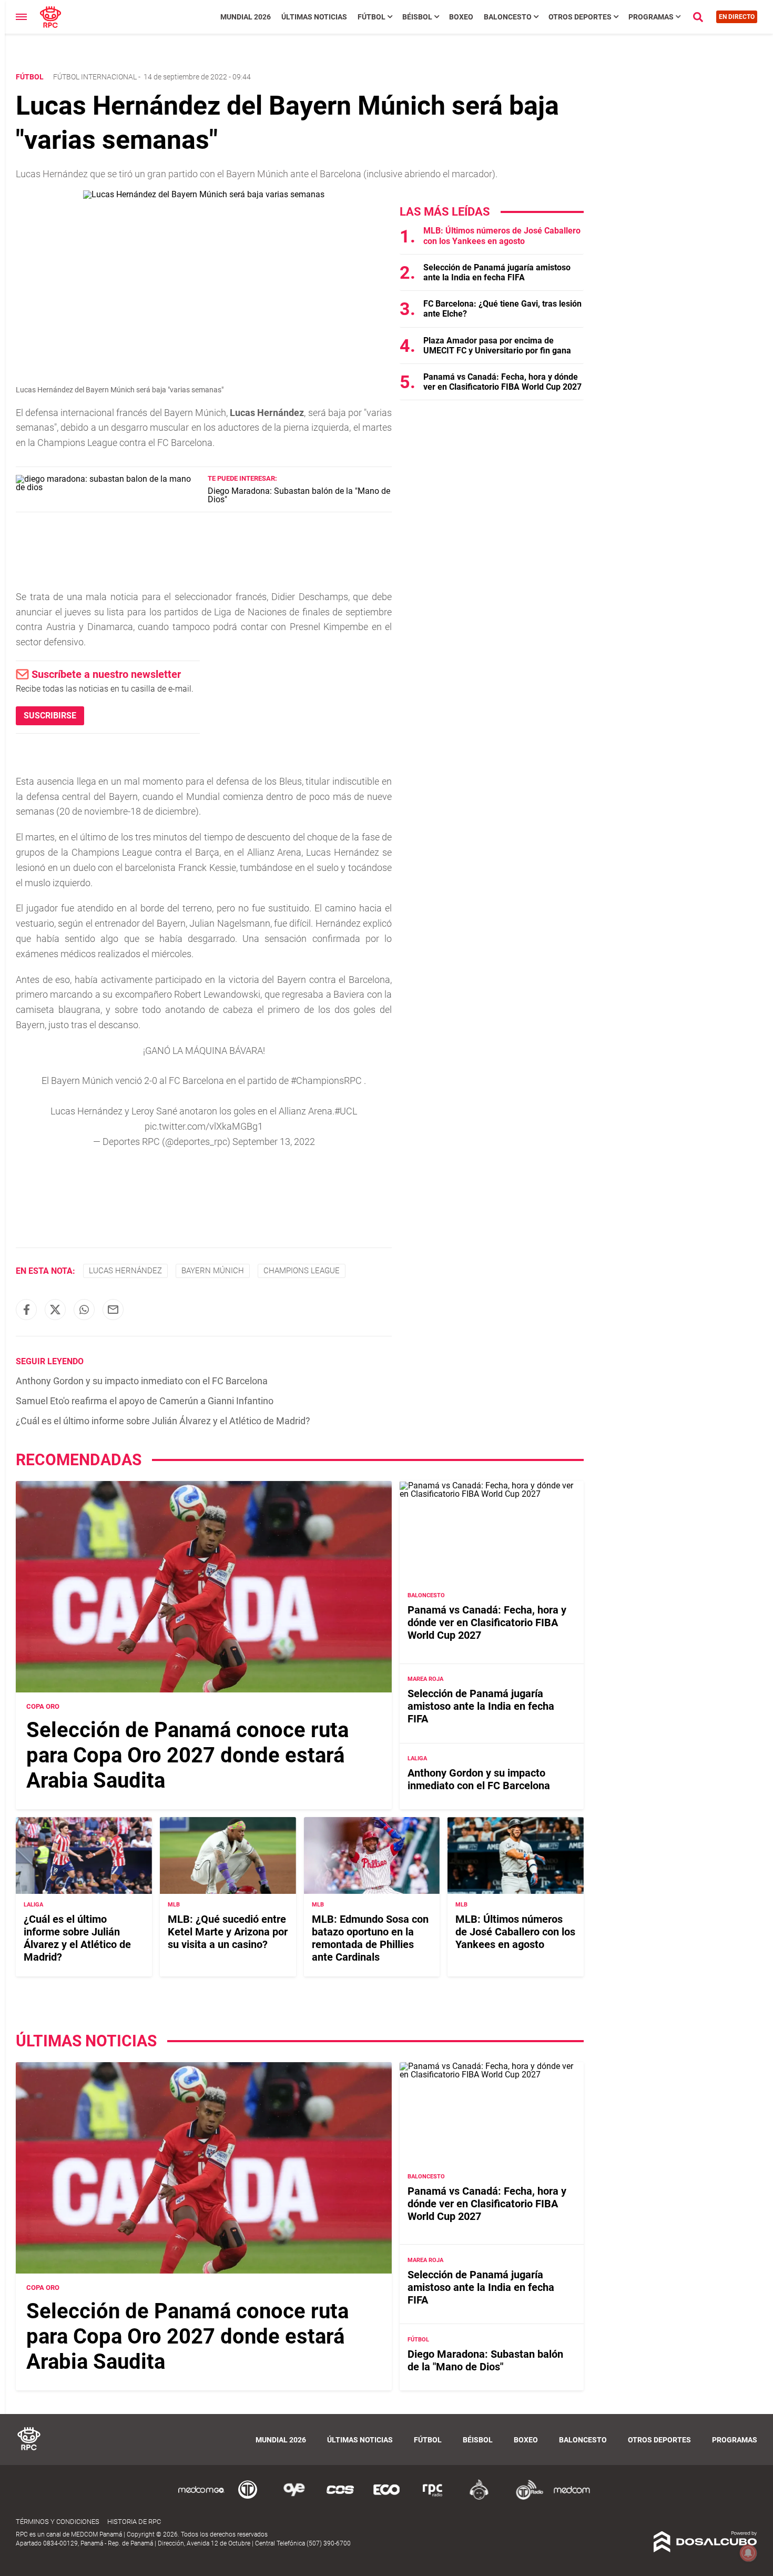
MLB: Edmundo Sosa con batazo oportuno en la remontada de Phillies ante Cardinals (370, 1938)
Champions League (302, 1271)
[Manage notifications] (748, 2553)
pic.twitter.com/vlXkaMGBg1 (204, 1126)
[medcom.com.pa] (572, 2498)
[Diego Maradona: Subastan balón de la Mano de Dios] (108, 487)
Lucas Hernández (125, 1271)
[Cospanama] (340, 2498)
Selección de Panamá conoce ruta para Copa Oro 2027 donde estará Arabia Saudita (187, 1755)
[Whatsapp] (84, 1310)
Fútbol (372, 17)
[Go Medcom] (201, 2498)
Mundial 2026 (246, 17)
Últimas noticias (314, 17)
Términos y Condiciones (58, 2522)
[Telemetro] (248, 2498)
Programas (651, 17)
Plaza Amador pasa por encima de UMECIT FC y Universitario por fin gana (497, 346)
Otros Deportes (580, 17)
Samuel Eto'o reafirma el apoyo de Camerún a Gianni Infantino (145, 1401)
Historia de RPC (134, 2522)
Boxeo (461, 17)
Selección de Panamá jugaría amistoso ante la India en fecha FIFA (497, 272)
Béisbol (417, 17)
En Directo (737, 17)
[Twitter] (55, 1310)
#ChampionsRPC (326, 1081)
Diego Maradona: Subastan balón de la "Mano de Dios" (299, 495)
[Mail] (113, 1310)
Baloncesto (508, 17)
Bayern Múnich (213, 1271)
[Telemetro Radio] (525, 2498)
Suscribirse (50, 716)
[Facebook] (26, 1310)
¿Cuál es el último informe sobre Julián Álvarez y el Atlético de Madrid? (163, 1421)
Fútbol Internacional (95, 77)
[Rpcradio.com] (433, 2498)
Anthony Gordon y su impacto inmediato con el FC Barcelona (142, 1381)
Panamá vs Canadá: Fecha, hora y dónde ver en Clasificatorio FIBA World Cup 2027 (502, 382)
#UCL (346, 1111)
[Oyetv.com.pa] (294, 2498)
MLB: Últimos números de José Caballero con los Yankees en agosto (502, 236)
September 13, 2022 (274, 1142)
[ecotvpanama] (387, 2498)
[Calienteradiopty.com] (479, 2498)
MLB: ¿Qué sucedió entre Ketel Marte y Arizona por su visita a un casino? (228, 1932)
